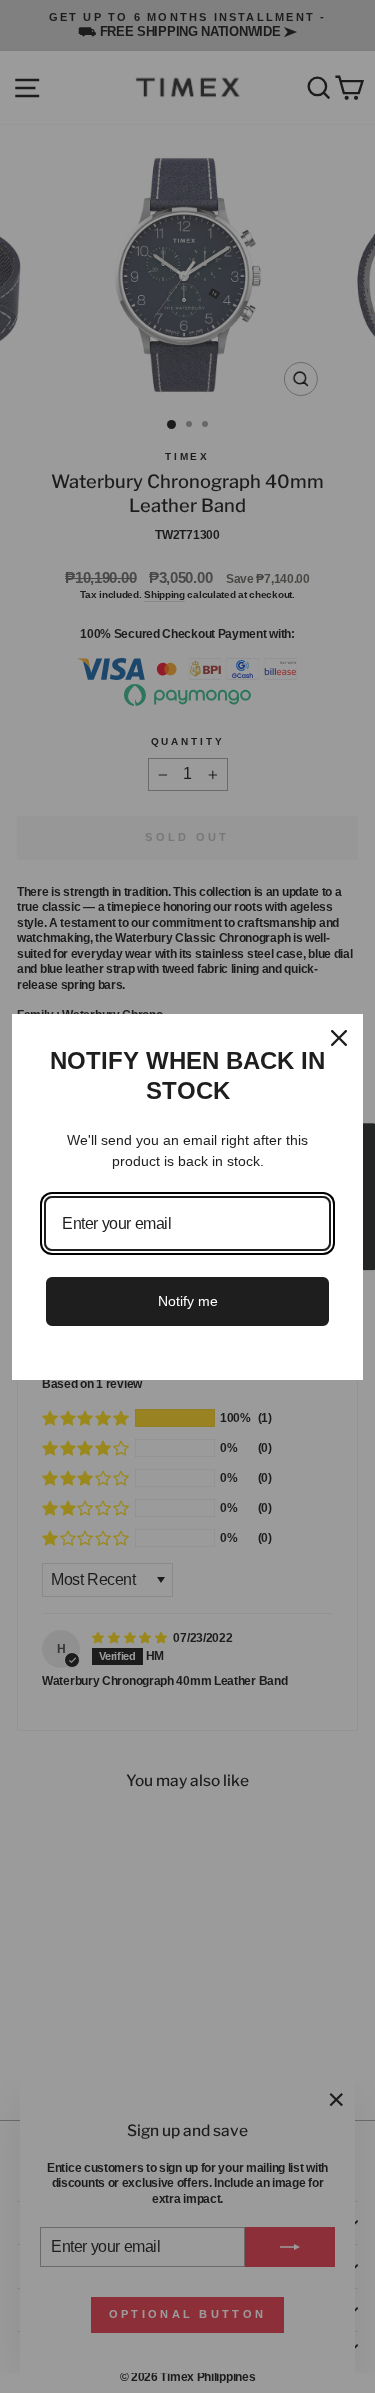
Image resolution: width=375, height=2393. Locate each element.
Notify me (188, 1301)
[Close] (339, 1038)
